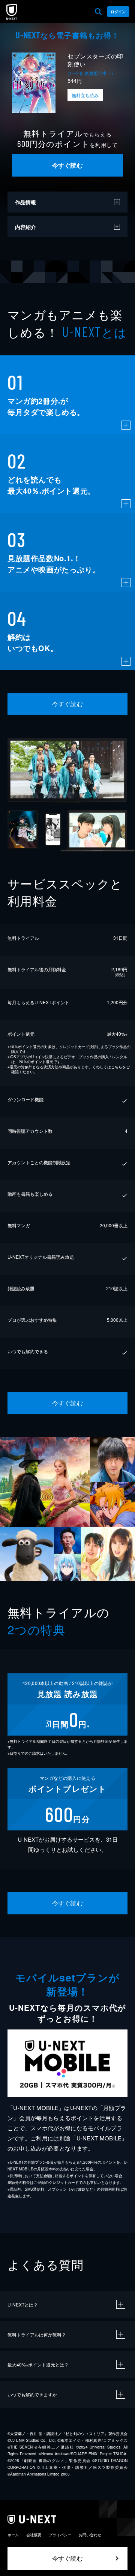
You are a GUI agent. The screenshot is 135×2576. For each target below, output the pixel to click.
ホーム (13, 2535)
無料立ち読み (85, 95)
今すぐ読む (67, 165)
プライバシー (60, 2535)
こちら (117, 1067)
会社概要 (34, 2535)
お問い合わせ (90, 2535)
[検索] (98, 12)
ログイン (118, 12)
